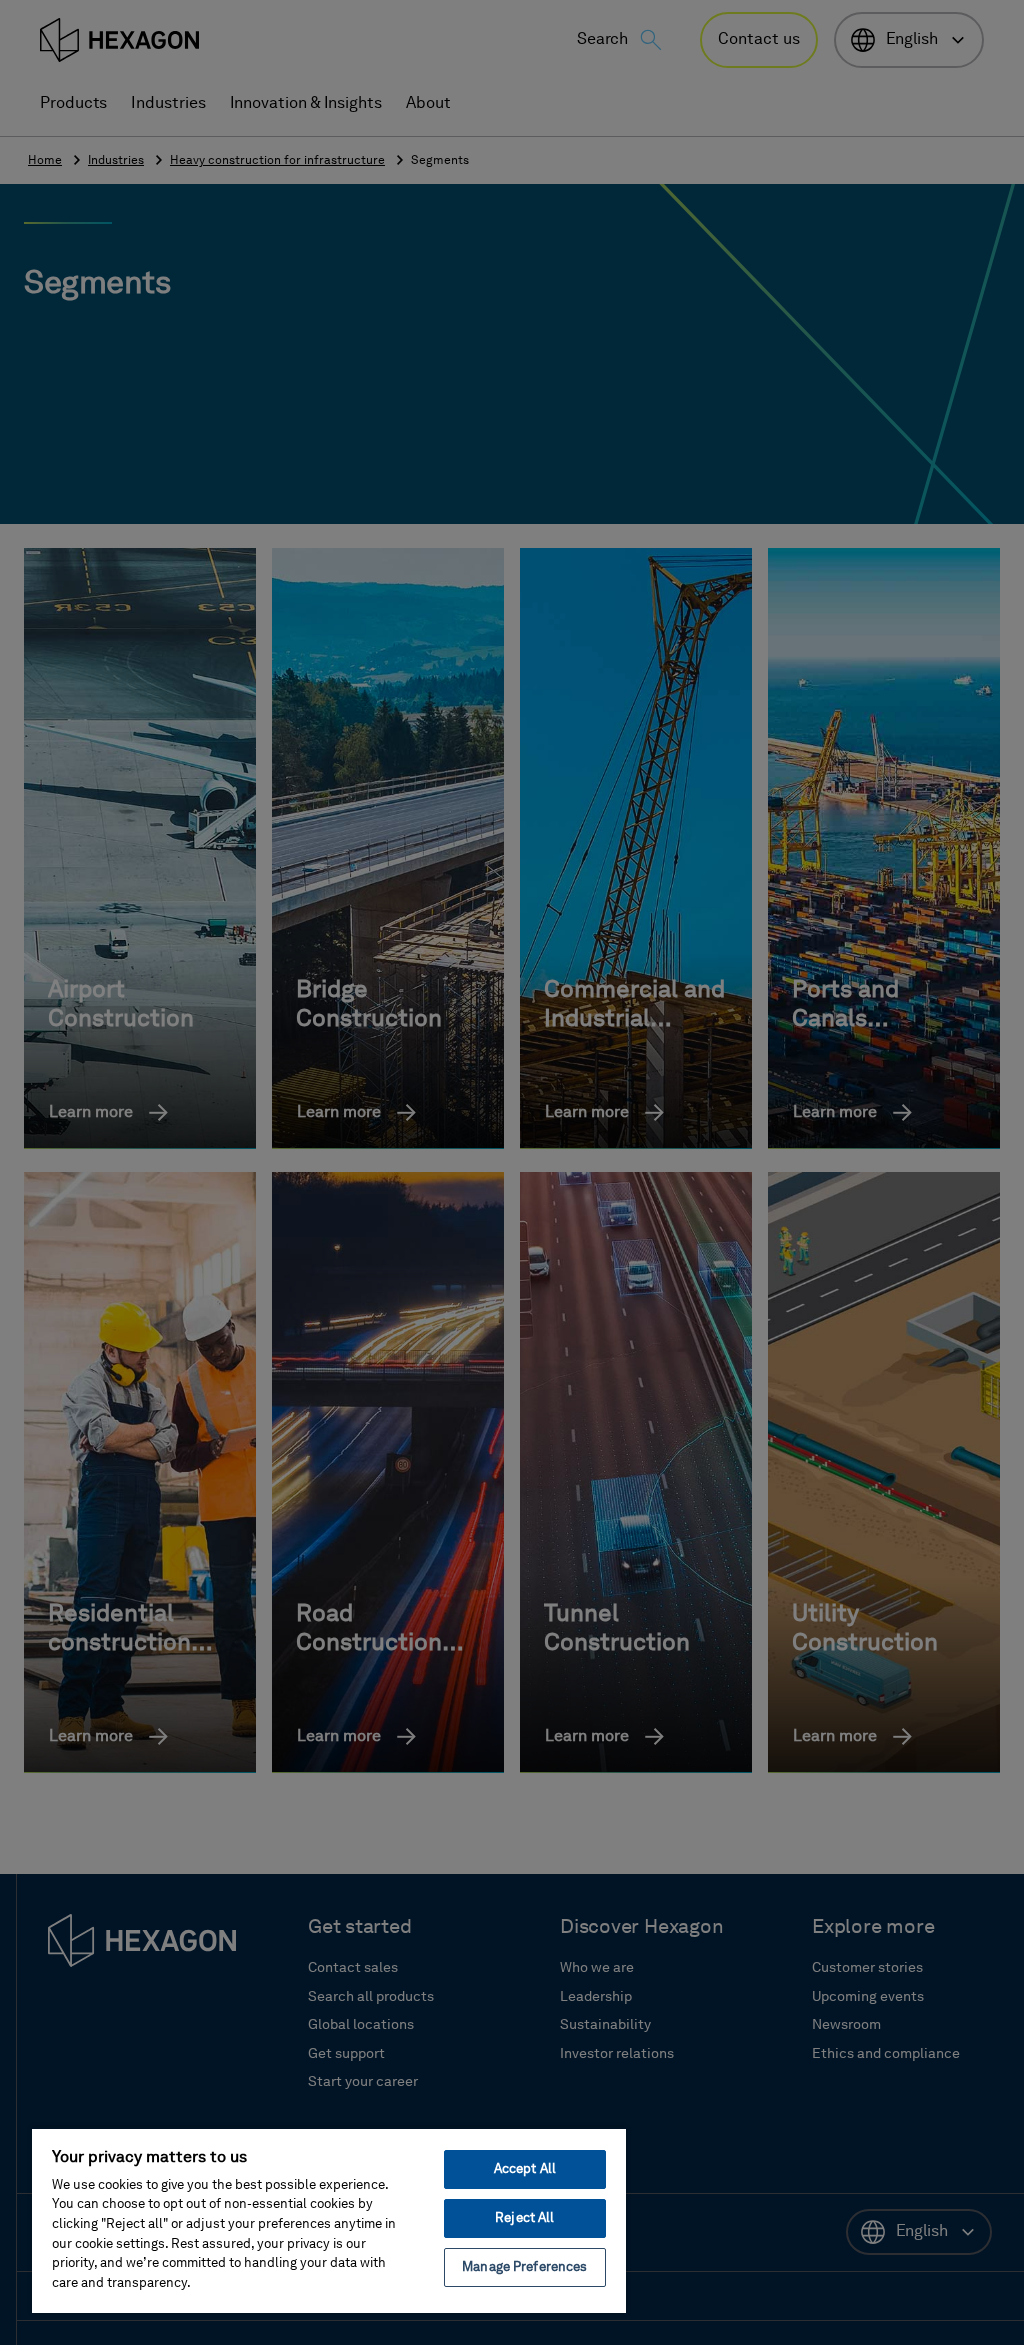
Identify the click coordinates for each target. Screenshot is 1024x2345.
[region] (329, 2220)
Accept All (525, 2169)
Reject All (524, 2218)
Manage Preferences (524, 2267)
